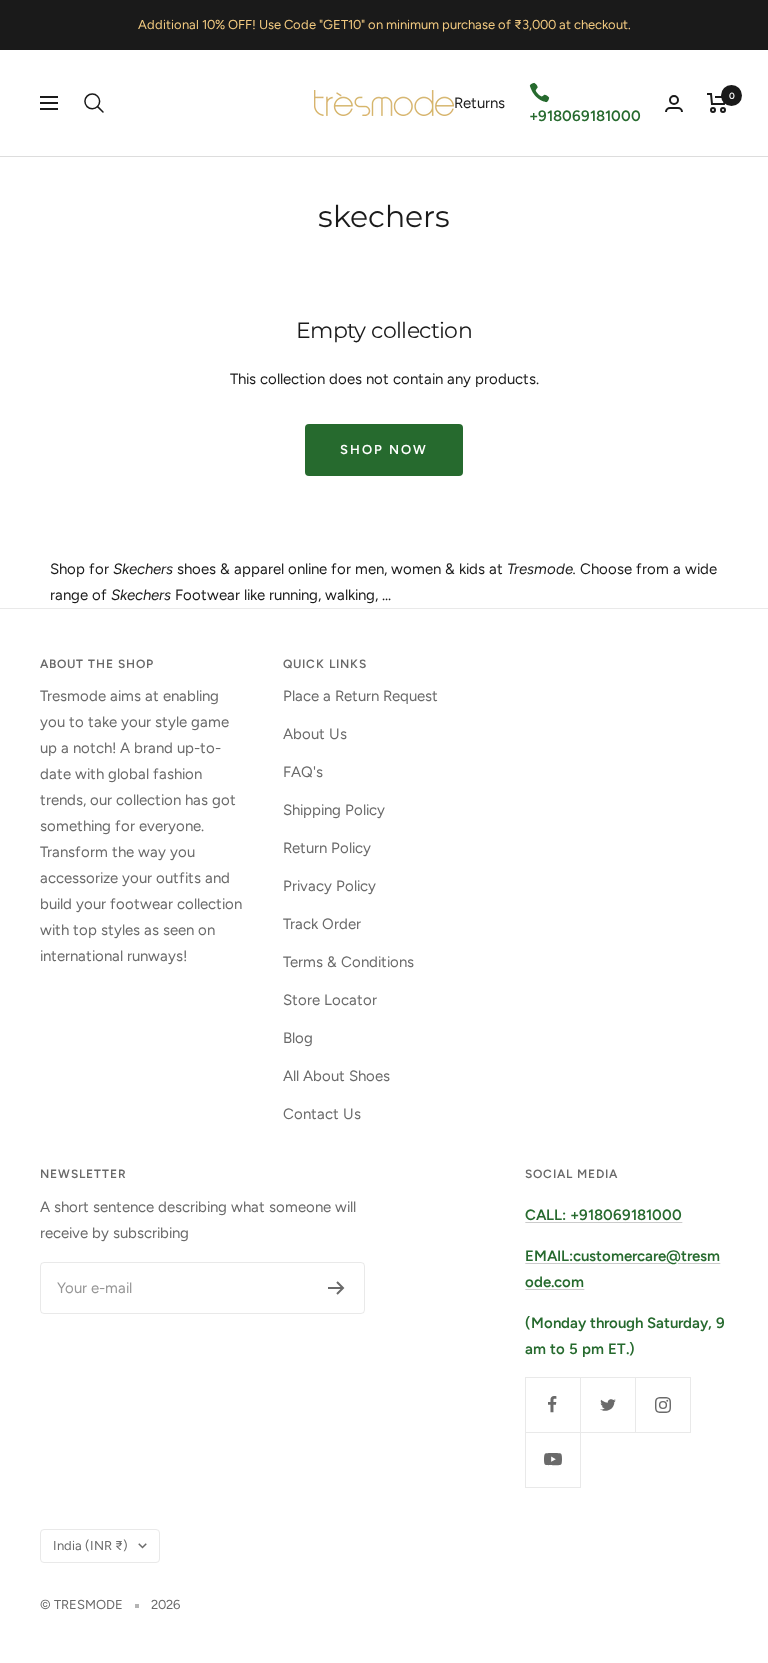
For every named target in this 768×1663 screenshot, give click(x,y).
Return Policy (327, 848)
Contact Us (322, 1114)
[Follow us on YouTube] (552, 1459)
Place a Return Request (360, 696)
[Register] (336, 1288)
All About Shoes (336, 1076)
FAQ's (303, 772)
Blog (298, 1038)
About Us (315, 734)
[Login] (674, 103)
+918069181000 (585, 116)
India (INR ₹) (90, 1545)
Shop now (384, 449)
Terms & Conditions (348, 962)
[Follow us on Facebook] (552, 1404)
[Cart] (717, 103)
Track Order (322, 924)
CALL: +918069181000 (603, 1215)
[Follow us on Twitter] (607, 1404)
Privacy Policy (329, 886)
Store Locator (330, 1000)
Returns (479, 103)
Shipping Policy (334, 810)
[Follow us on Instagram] (662, 1404)
